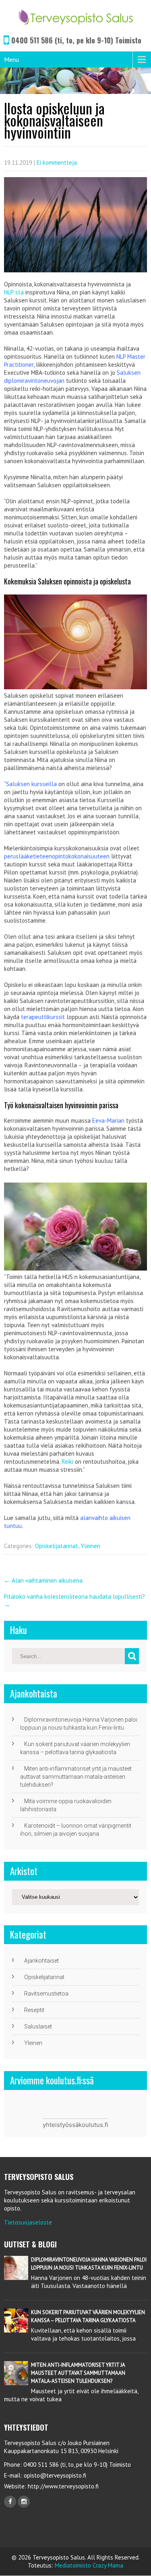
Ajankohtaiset (41, 1961)
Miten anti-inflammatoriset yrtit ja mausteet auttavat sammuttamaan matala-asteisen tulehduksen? (76, 1777)
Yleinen (90, 1546)
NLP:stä (14, 292)
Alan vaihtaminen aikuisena (43, 1580)
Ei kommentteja (57, 162)
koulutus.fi (93, 2125)
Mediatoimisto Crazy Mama (89, 2565)
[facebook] (10, 2502)
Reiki (67, 1462)
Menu (11, 59)
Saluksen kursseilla (31, 784)
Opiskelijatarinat (57, 1546)
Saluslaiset (38, 2026)
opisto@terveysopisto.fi (55, 2475)
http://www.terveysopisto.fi (62, 2486)
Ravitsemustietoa (46, 1994)
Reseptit (34, 2010)
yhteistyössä (61, 2125)
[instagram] (24, 2502)
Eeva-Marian (108, 1120)
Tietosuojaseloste (28, 2222)
